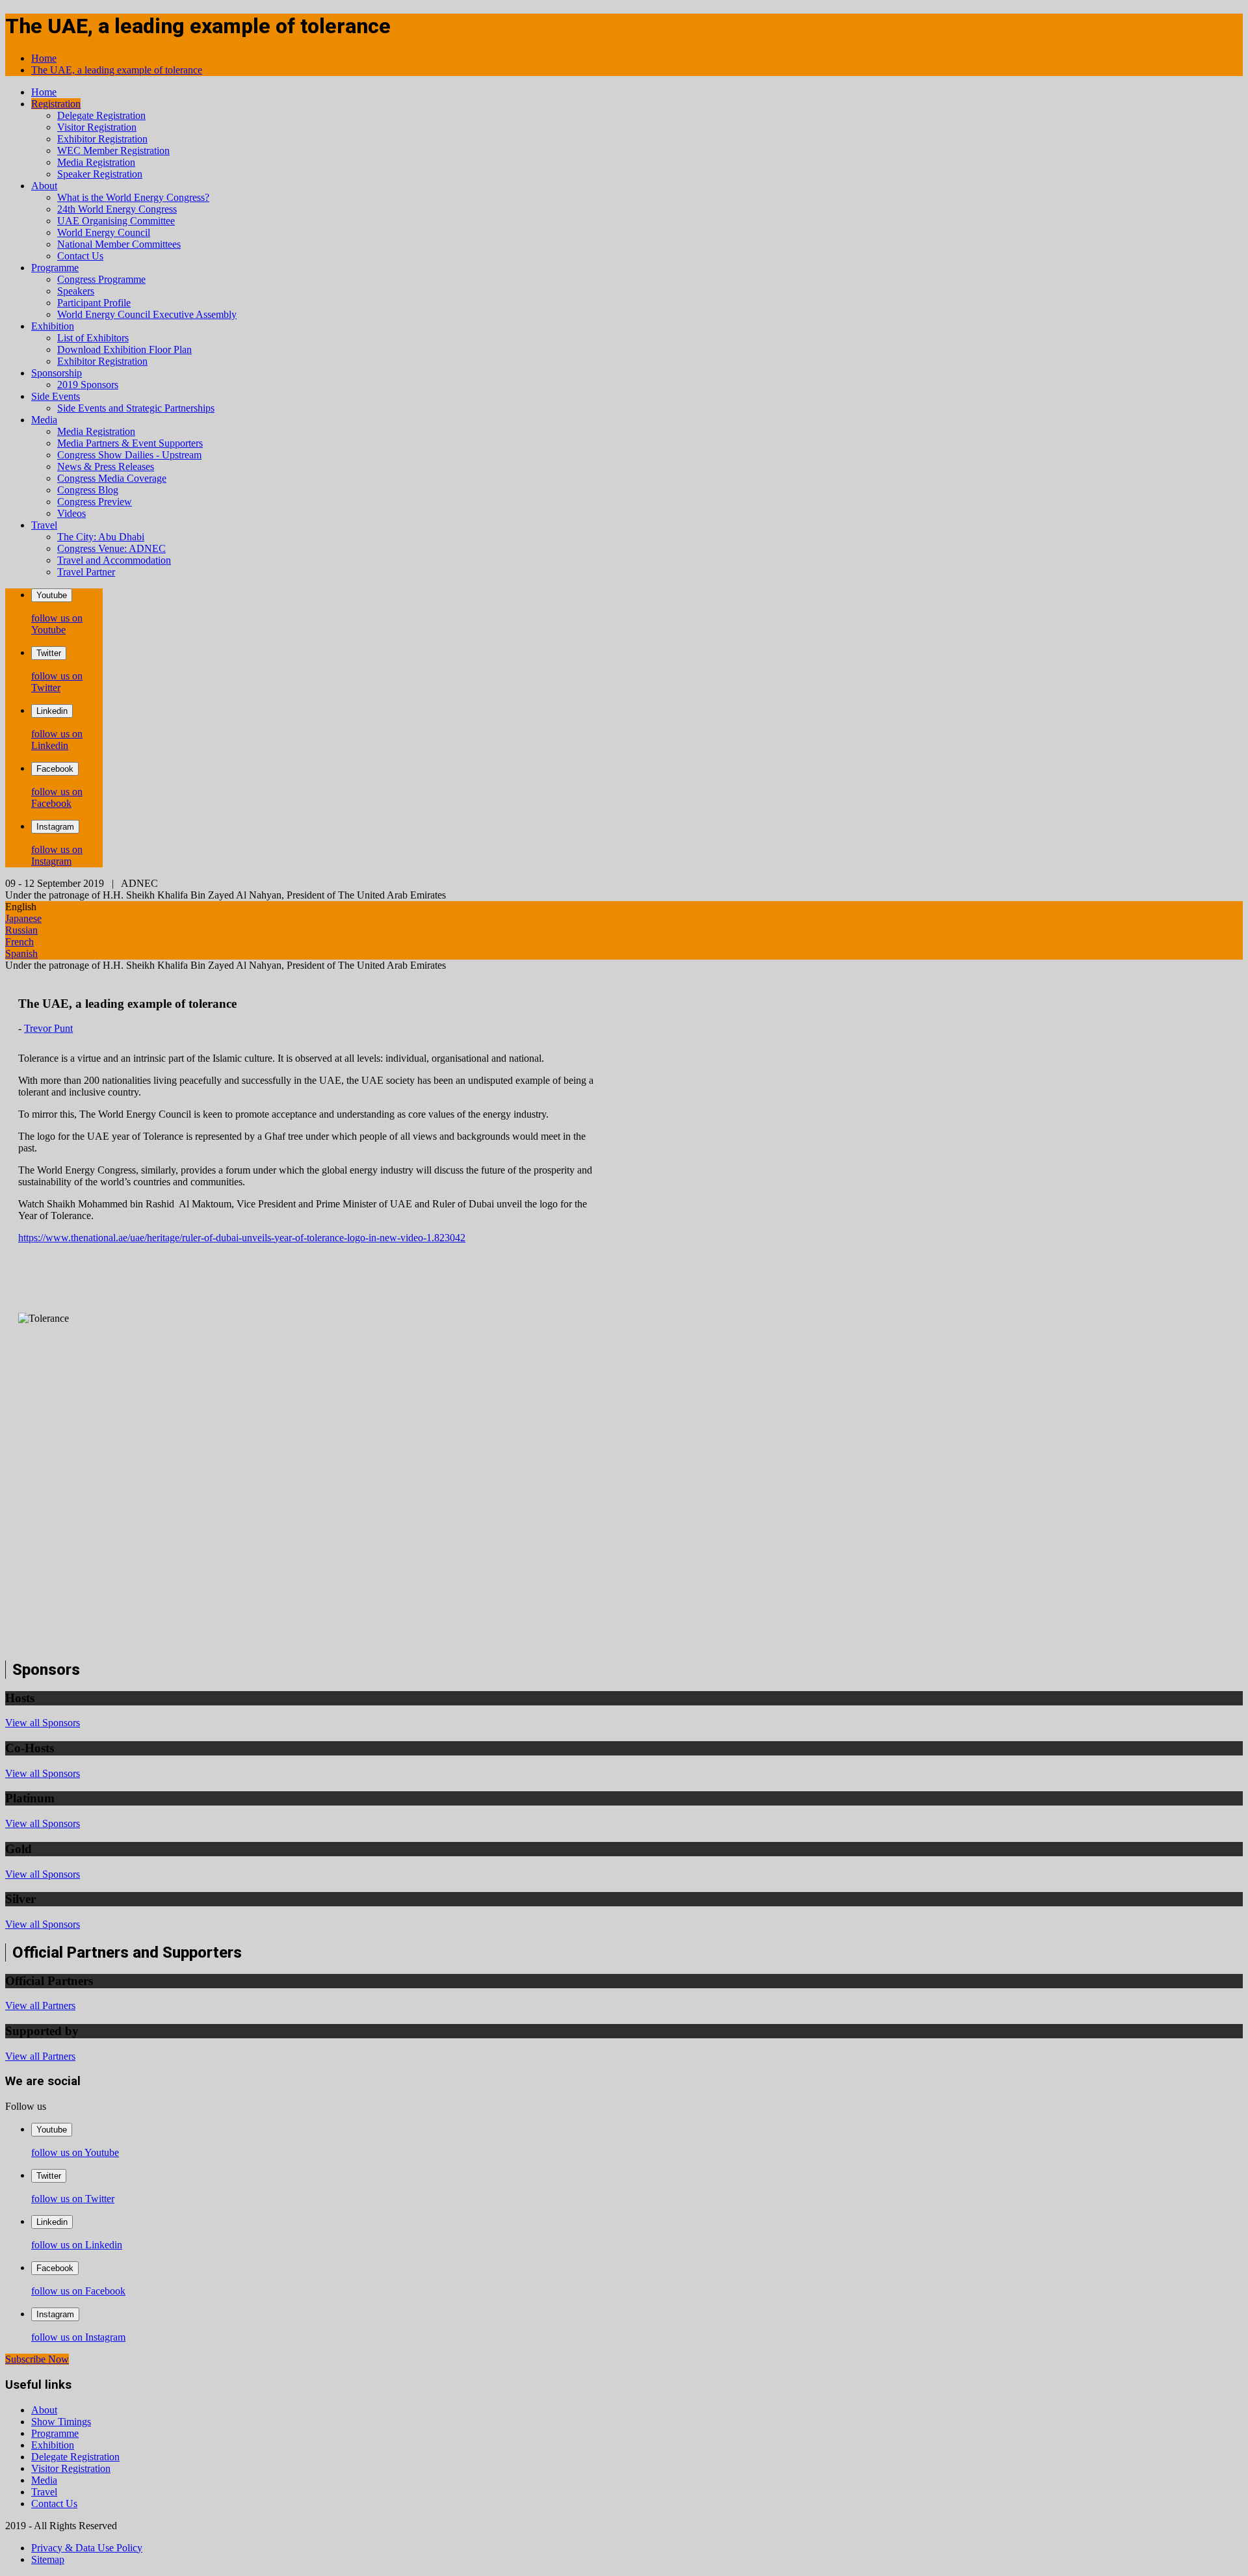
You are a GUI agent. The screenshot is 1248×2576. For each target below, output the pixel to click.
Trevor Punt (48, 1028)
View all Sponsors (43, 1723)
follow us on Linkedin (57, 740)
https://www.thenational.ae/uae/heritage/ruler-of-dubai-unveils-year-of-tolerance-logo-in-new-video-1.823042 (242, 1238)
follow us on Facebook (57, 797)
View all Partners (40, 2005)
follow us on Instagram (57, 855)
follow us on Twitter (57, 682)
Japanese (23, 918)
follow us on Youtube (57, 624)
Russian (21, 930)
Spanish (21, 953)
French (19, 942)
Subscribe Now (37, 2359)
